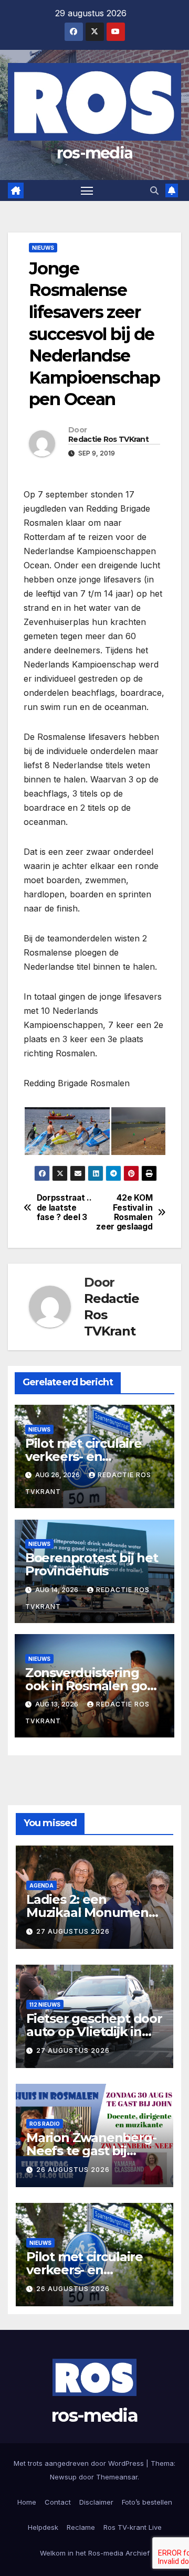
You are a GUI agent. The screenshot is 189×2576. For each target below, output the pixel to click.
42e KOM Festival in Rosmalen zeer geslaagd (124, 1212)
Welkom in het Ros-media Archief (95, 2553)
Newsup (63, 2477)
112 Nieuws (45, 2005)
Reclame (81, 2527)
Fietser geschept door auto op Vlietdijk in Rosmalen (94, 2032)
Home (27, 2502)
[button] (154, 190)
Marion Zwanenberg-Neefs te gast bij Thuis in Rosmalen (91, 2151)
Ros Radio (45, 2124)
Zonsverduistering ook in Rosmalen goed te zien (94, 1686)
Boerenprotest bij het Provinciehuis (92, 1564)
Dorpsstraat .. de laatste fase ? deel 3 (64, 1208)
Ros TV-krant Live (133, 2527)
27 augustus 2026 (73, 1931)
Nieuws (43, 248)
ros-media (95, 153)
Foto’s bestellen (147, 2502)
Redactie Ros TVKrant (108, 439)
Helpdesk (43, 2527)
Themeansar (117, 2477)
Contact (58, 2502)
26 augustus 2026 (73, 2170)
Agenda (41, 1885)
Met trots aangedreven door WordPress (80, 2463)
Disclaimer (96, 2502)
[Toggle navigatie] (87, 190)
